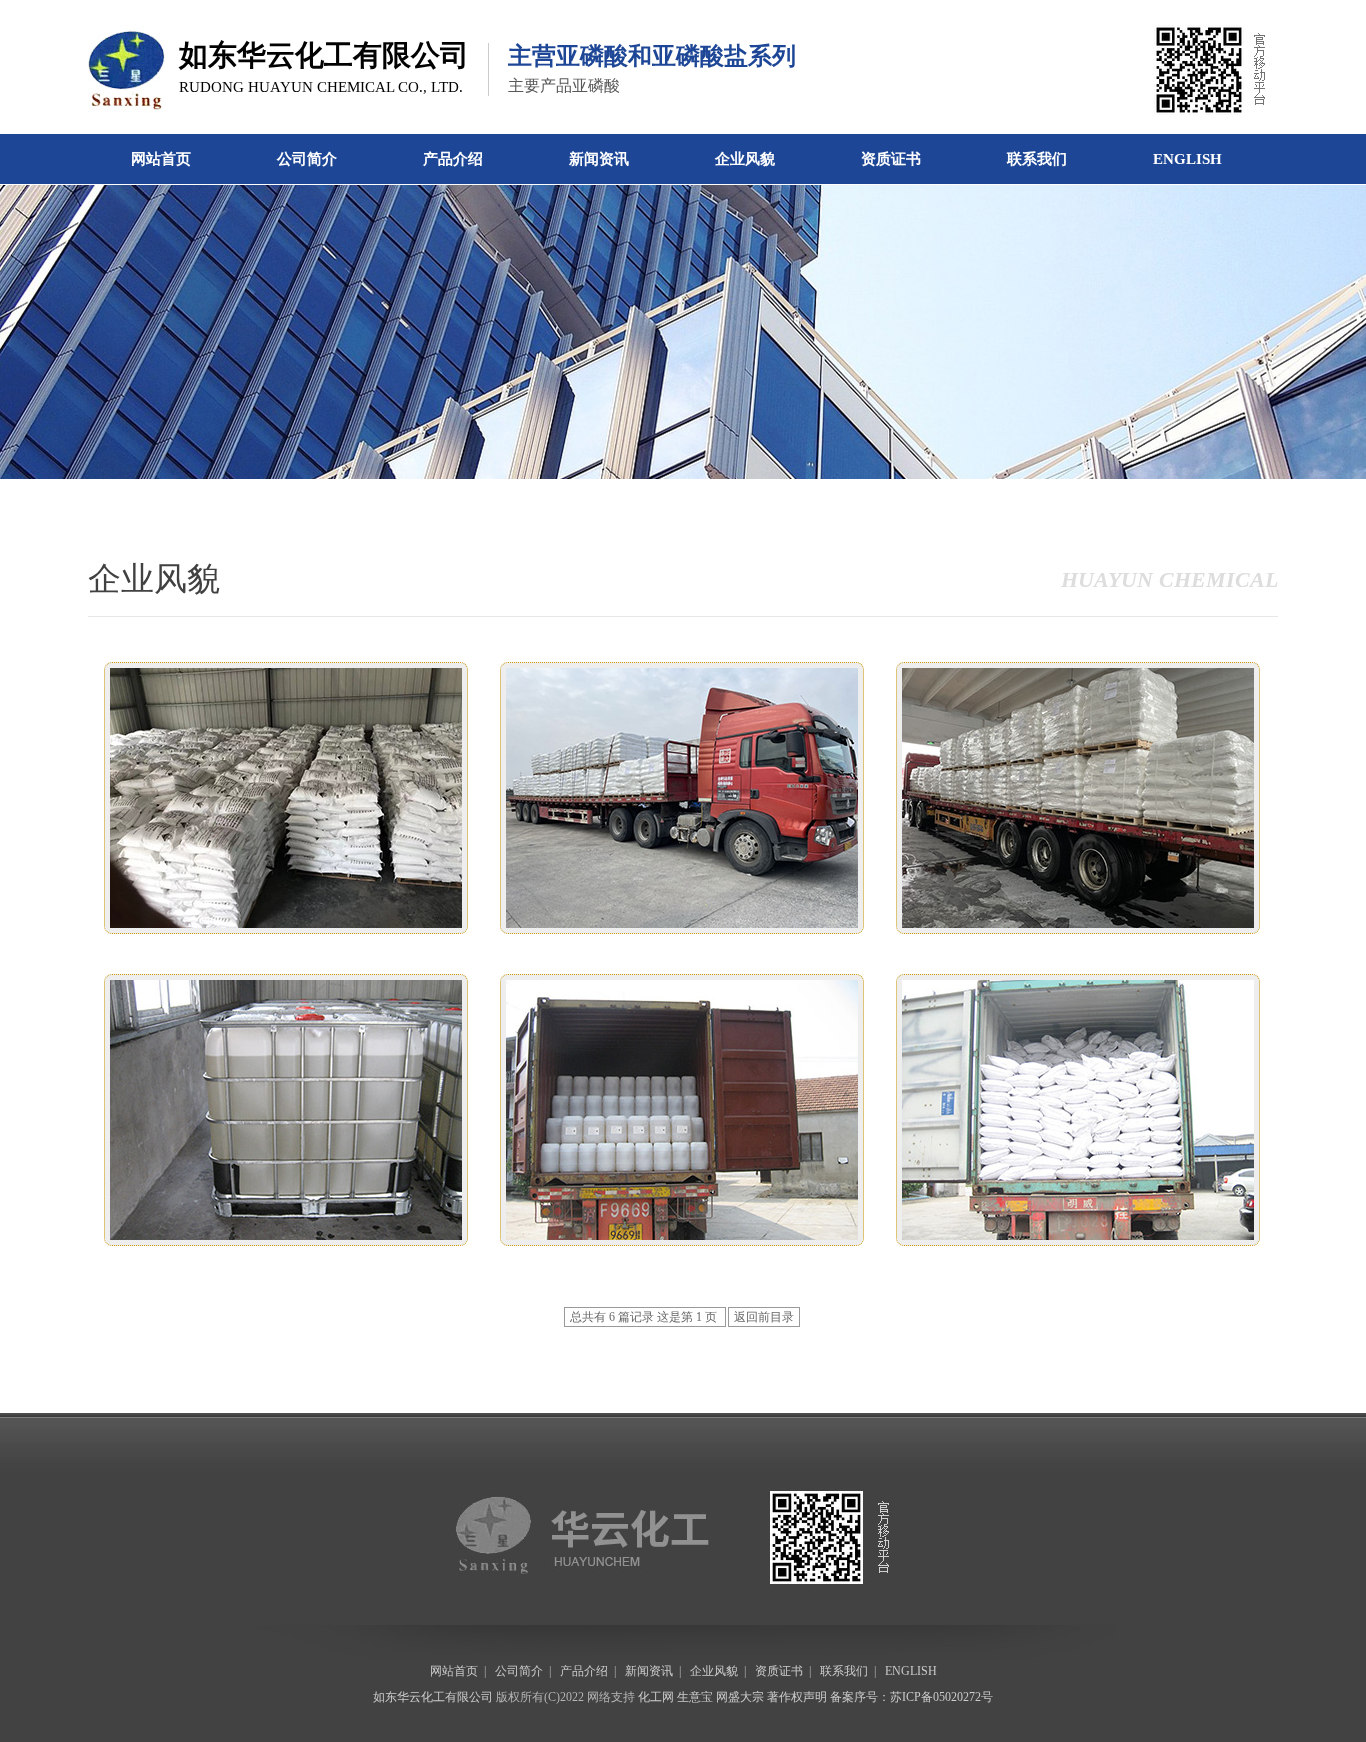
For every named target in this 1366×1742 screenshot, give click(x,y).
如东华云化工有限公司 (433, 1697)
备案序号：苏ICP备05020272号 (911, 1697)
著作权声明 (797, 1697)
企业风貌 (745, 159)
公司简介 (307, 159)
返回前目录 (764, 1317)
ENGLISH (1187, 159)
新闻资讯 (599, 159)
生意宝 (695, 1697)
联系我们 (1037, 159)
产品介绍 (453, 159)
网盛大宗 (740, 1697)
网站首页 (161, 159)
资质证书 (891, 159)
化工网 (656, 1697)
